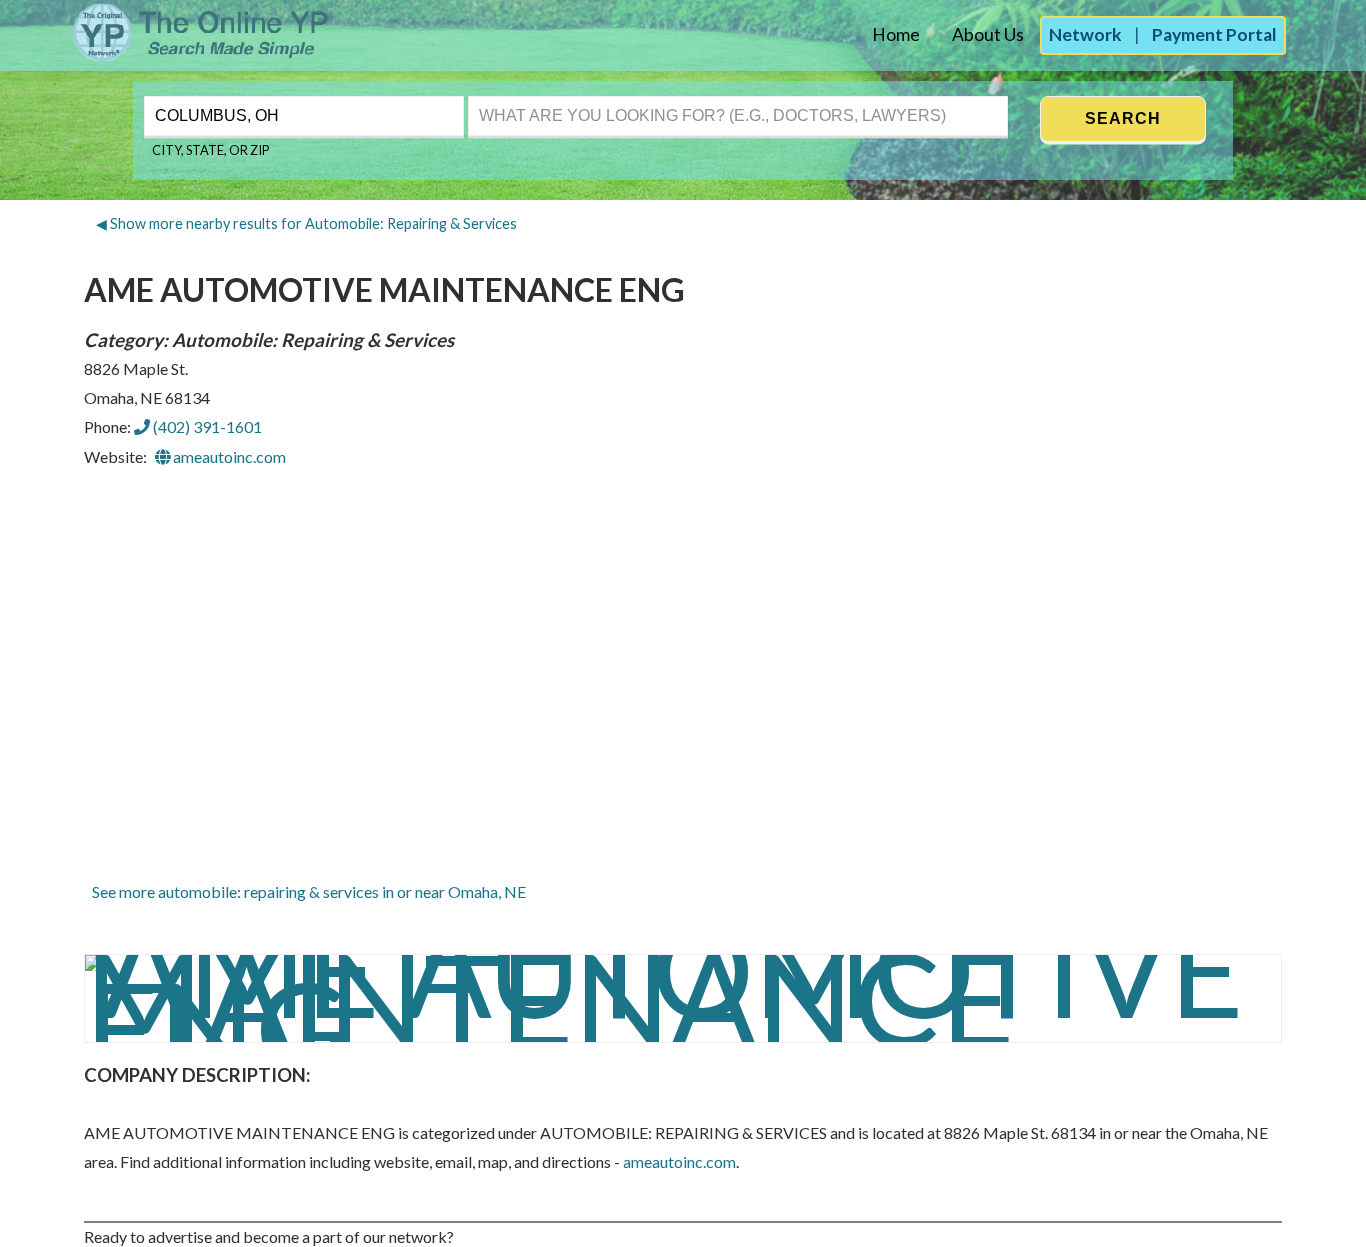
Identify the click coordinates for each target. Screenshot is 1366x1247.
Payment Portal (1214, 34)
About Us (988, 34)
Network (1085, 34)
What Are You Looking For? (557, 94)
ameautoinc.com (228, 456)
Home (896, 34)
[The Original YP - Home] (166, 55)
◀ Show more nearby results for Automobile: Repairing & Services (306, 223)
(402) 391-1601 (206, 426)
